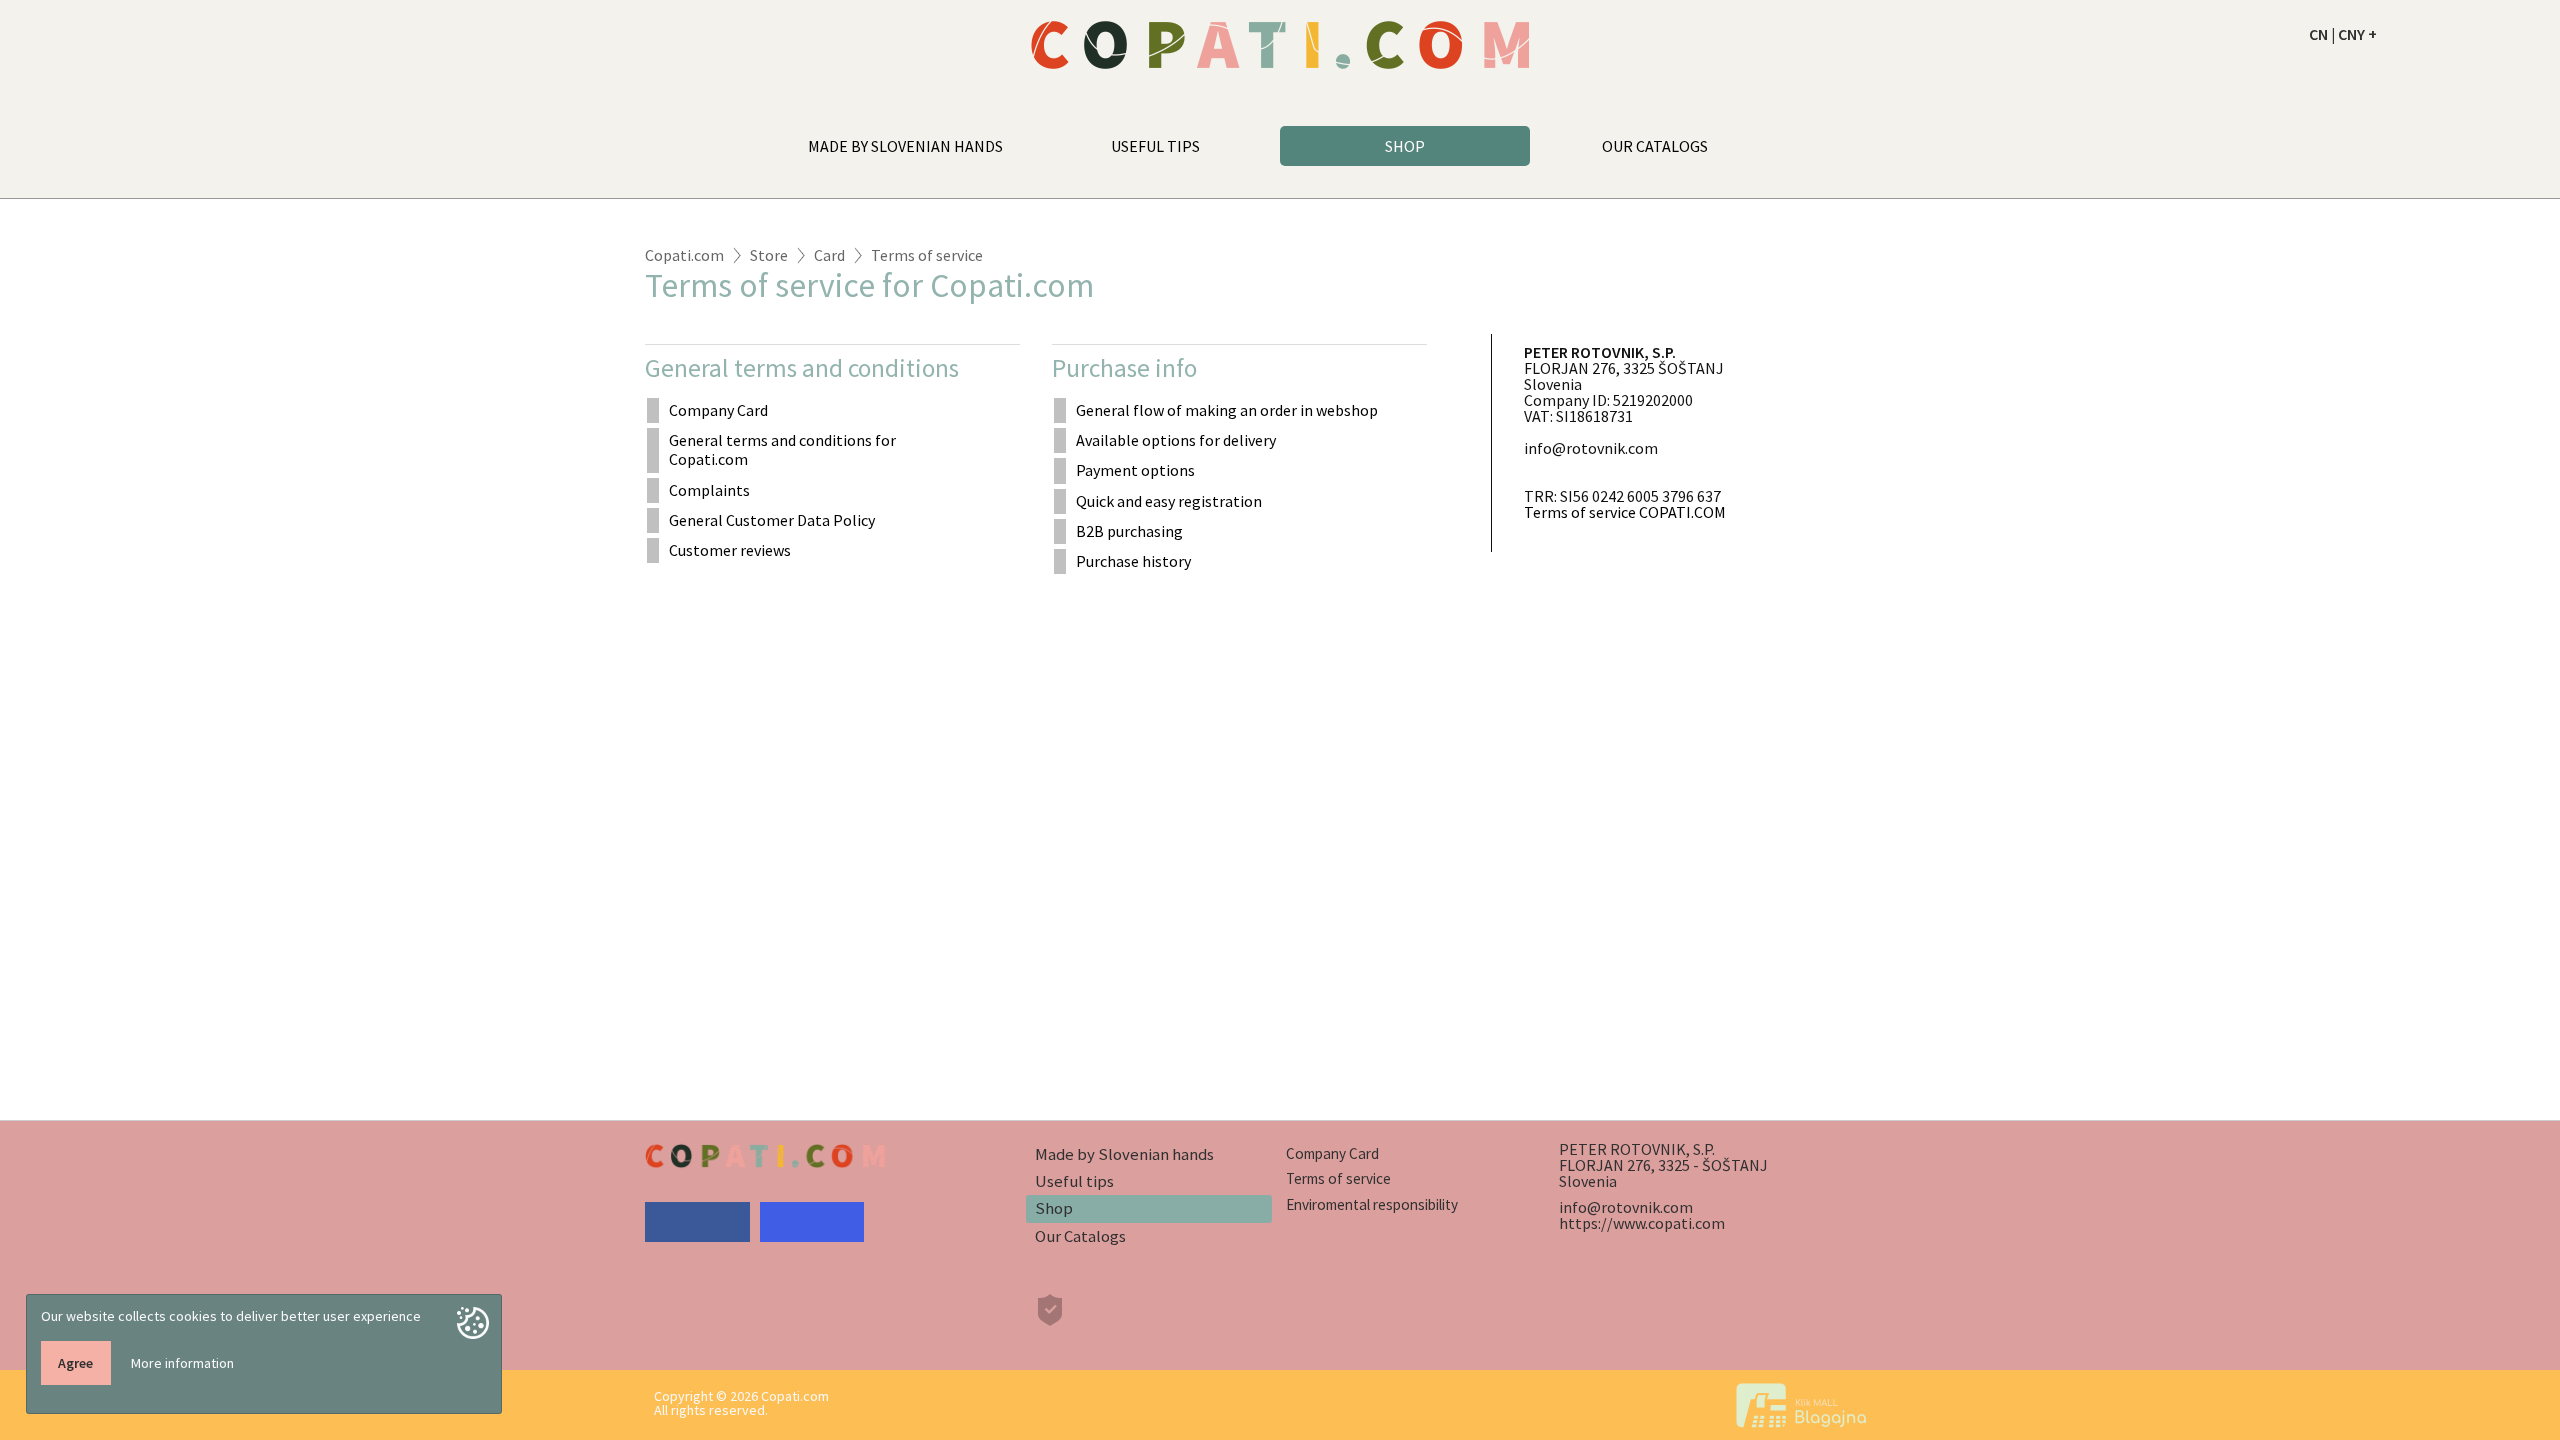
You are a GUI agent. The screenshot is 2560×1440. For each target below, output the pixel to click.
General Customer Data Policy (772, 520)
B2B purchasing (1129, 531)
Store (769, 255)
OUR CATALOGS (1655, 146)
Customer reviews (730, 550)
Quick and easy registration (1169, 501)
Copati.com (684, 255)
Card (829, 255)
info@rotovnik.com (1626, 1207)
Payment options (1135, 470)
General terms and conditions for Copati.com (782, 449)
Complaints (709, 490)
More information (182, 1363)
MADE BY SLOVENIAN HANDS (905, 146)
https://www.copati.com (1642, 1223)
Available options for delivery (1176, 440)
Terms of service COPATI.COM (1625, 512)
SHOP (1405, 146)
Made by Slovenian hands (1124, 1154)
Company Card (718, 410)
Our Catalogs (1080, 1236)
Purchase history (1133, 561)
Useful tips (1074, 1181)
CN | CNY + (2343, 34)
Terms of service (927, 255)
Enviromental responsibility (1372, 1204)
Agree (75, 1363)
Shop (1054, 1208)
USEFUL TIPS (1155, 146)
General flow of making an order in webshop (1227, 410)
